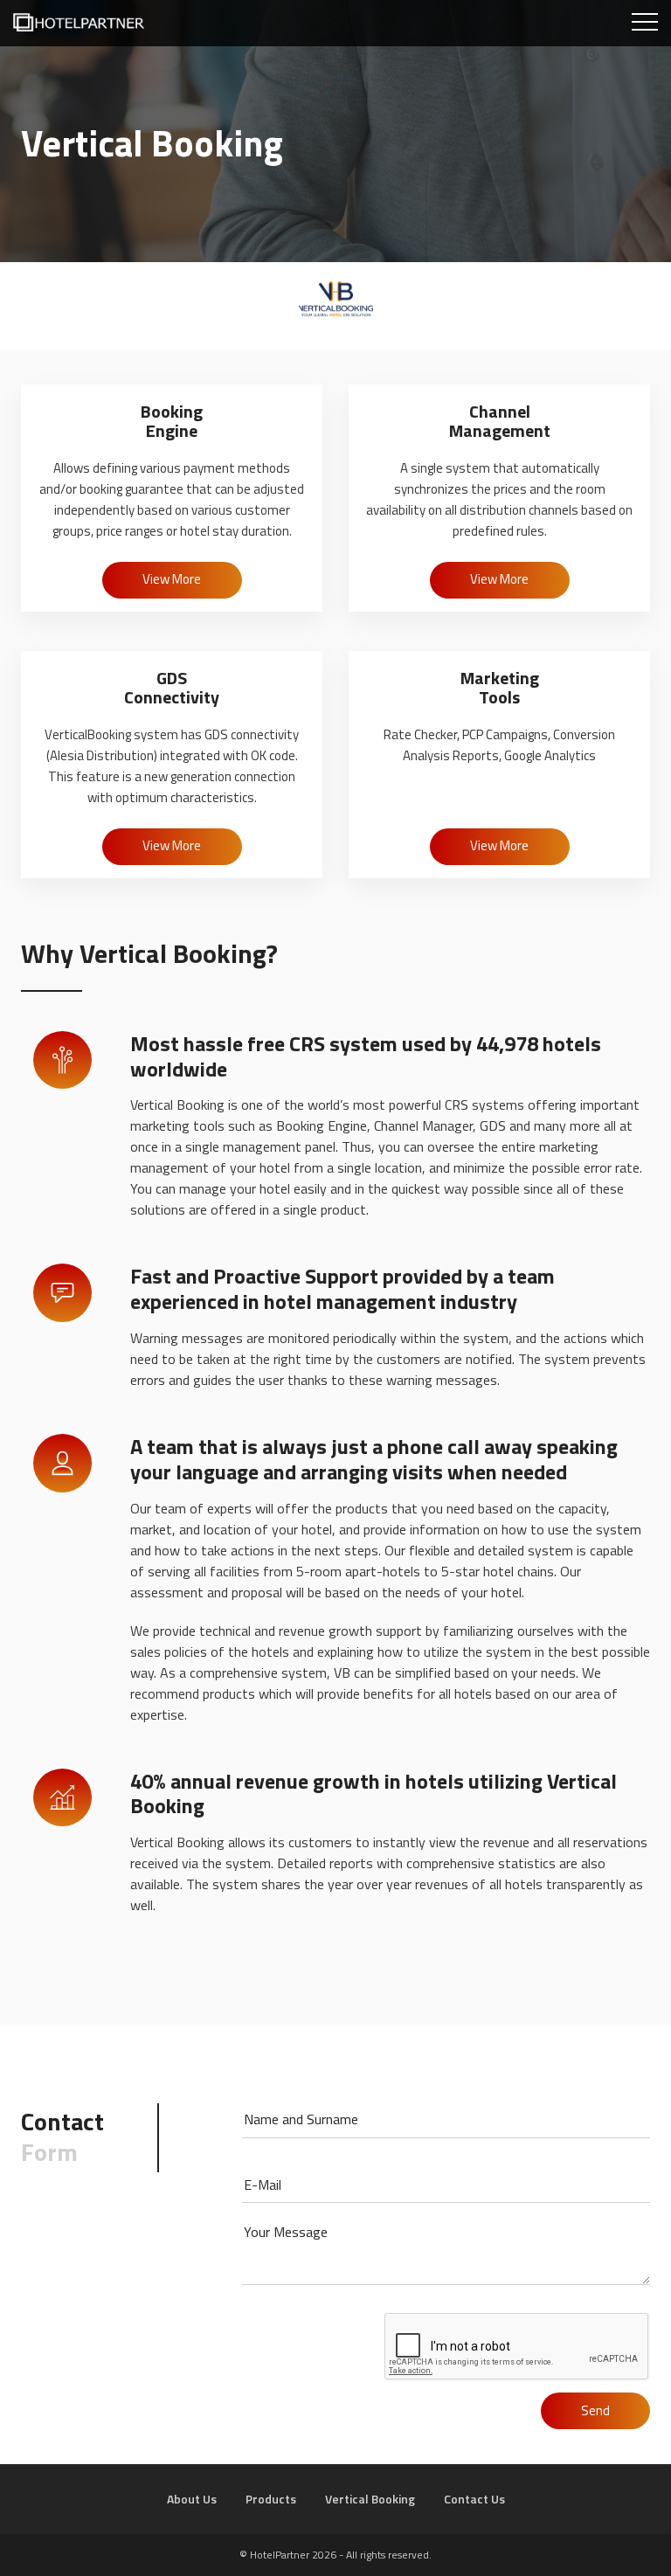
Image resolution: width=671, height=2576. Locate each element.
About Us (192, 2499)
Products (271, 2499)
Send (595, 2410)
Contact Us (474, 2499)
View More (172, 579)
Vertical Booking (370, 2499)
